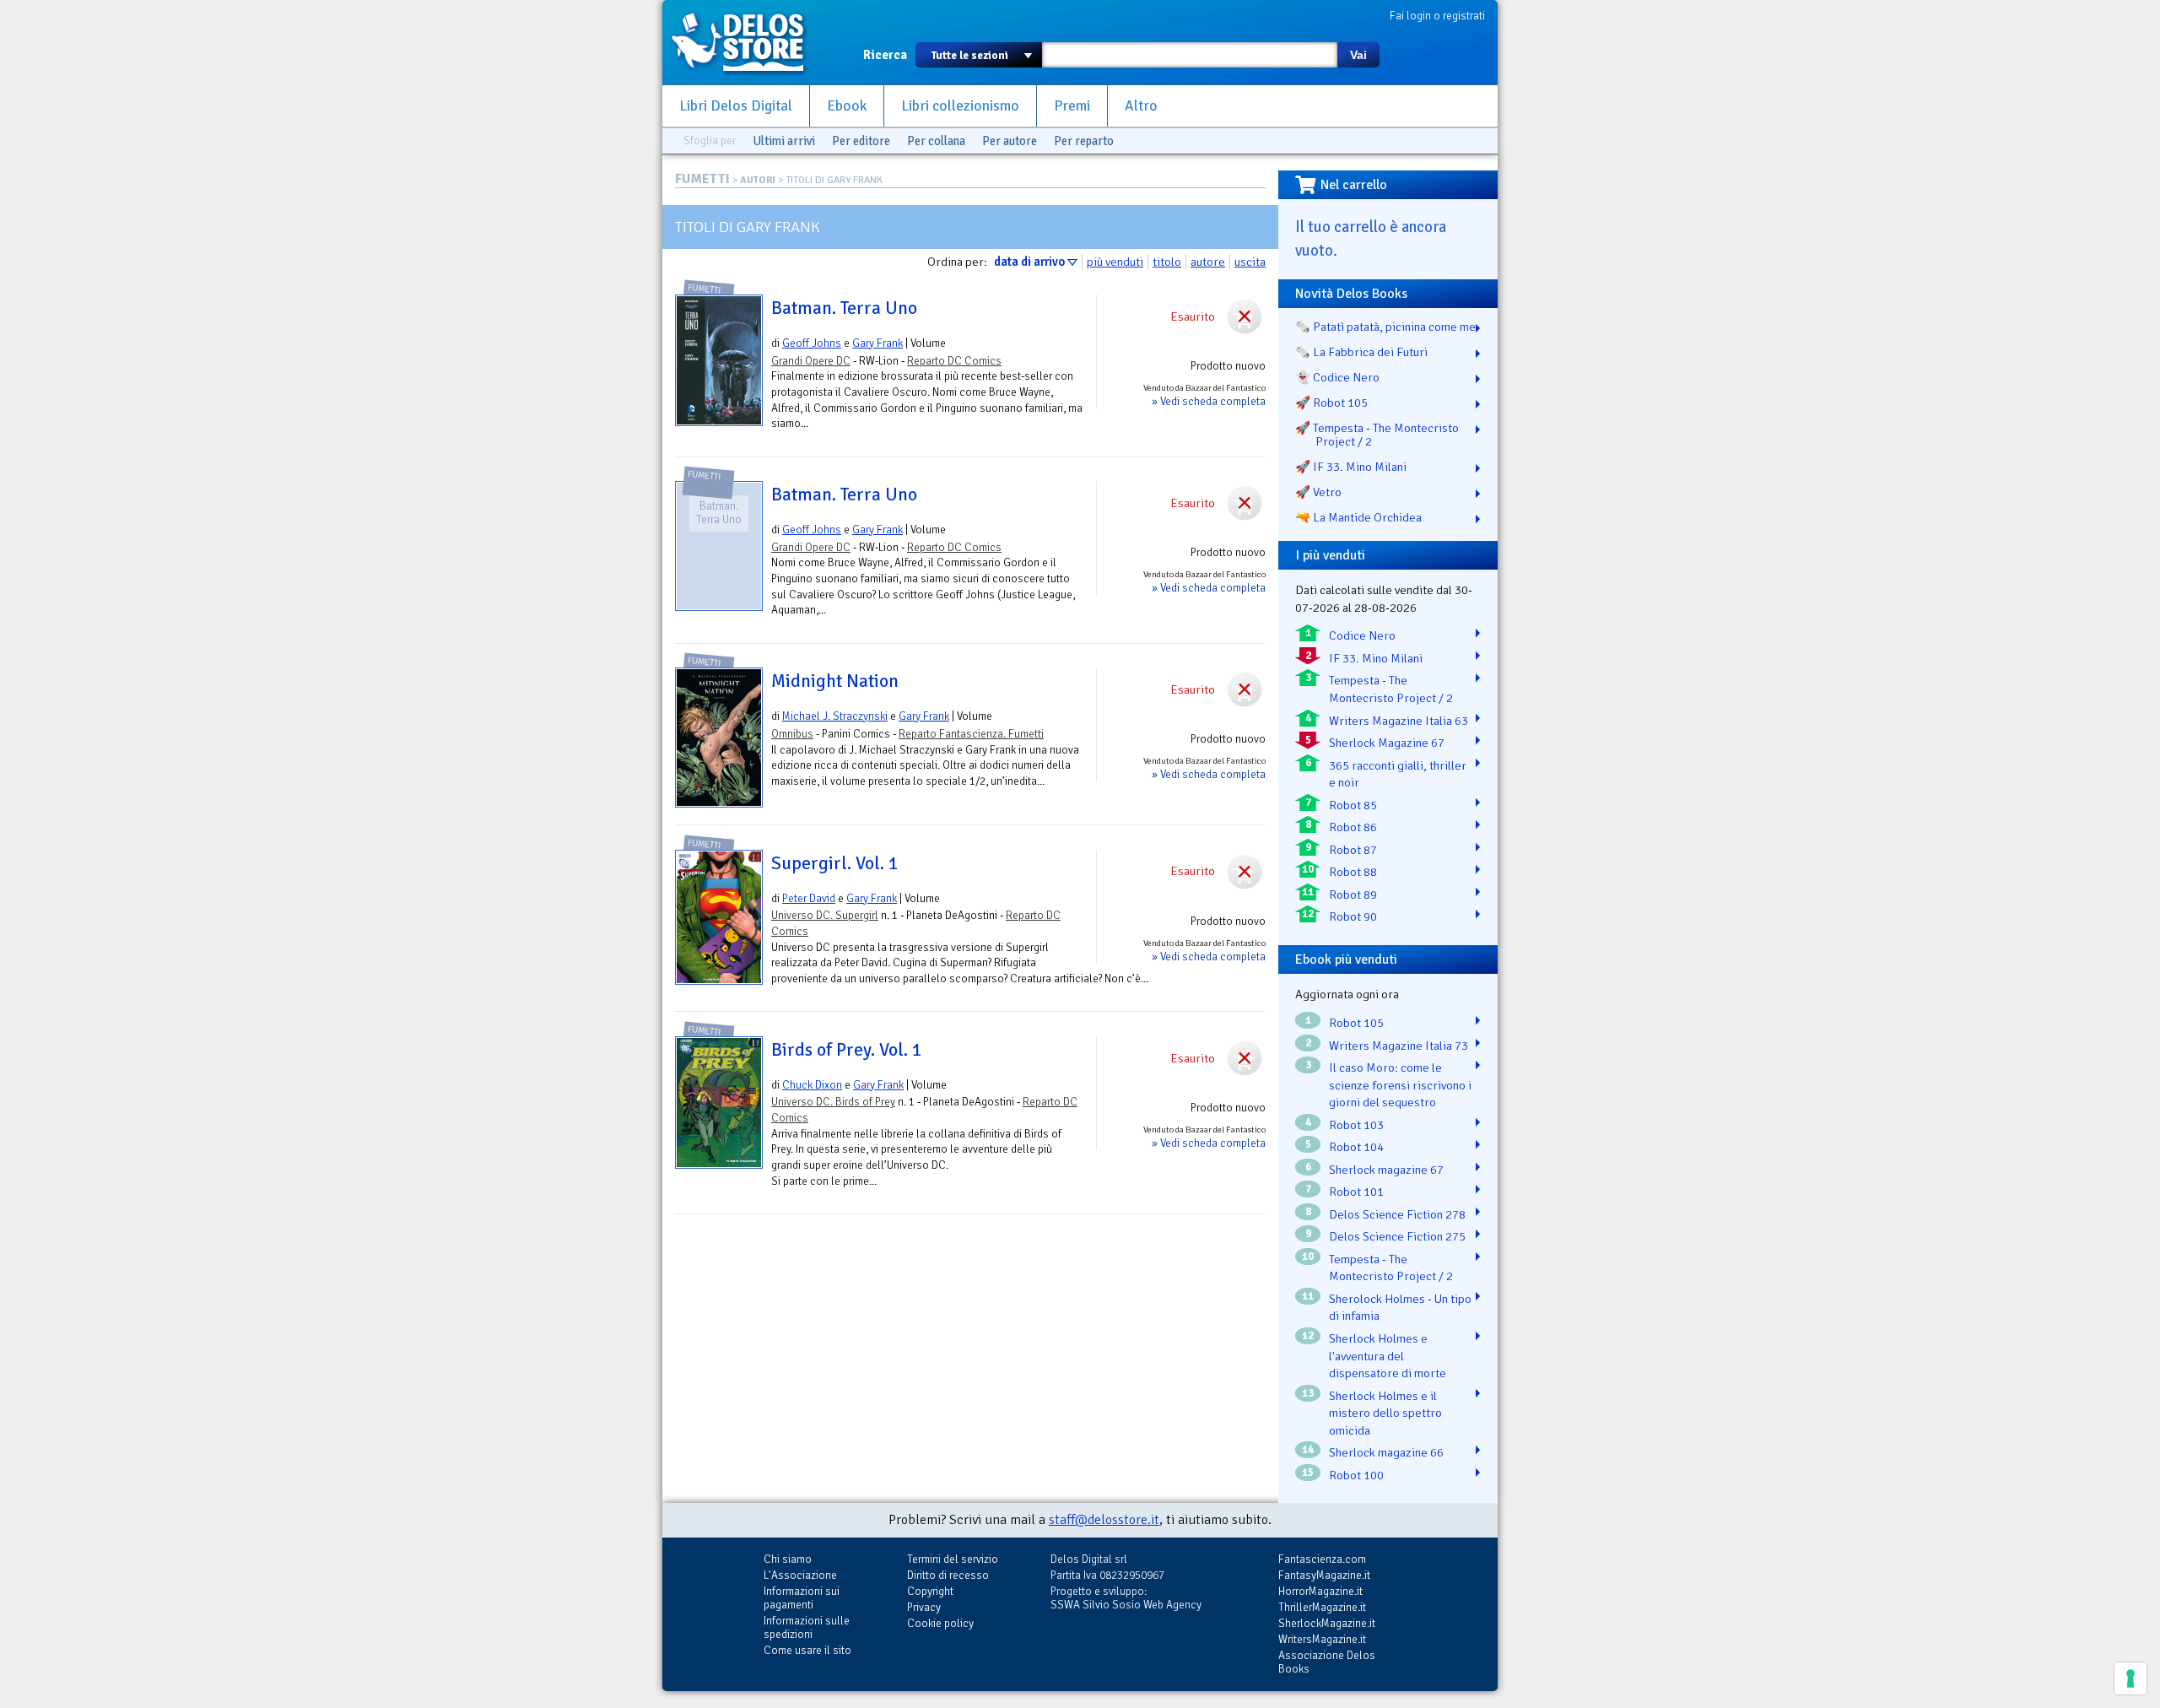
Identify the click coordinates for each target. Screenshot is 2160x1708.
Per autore (1010, 141)
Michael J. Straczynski (835, 716)
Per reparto (1084, 141)
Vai (1358, 55)
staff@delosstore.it (1104, 1520)
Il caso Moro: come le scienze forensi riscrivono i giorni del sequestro (1400, 1085)
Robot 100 (1356, 1475)
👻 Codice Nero (1337, 377)
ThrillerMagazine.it (1322, 1607)
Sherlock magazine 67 (1386, 1170)
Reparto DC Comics (954, 361)
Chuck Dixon (812, 1085)
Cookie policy (940, 1623)
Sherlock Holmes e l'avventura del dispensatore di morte (1388, 1356)
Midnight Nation (835, 681)
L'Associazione (800, 1575)
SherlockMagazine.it (1327, 1623)
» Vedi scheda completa (1209, 401)
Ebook (847, 106)
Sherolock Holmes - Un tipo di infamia (1400, 1308)
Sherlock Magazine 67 (1387, 743)
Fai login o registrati (1437, 16)
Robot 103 (1356, 1125)
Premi (1072, 106)
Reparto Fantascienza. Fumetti (971, 734)
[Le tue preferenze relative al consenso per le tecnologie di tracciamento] (2130, 1678)
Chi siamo (788, 1559)
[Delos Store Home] (747, 42)
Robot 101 (1356, 1192)
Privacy (924, 1607)
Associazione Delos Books (1327, 1662)
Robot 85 (1353, 805)
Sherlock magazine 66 (1386, 1452)
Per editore (861, 141)
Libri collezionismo (960, 106)
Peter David (809, 898)
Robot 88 (1353, 872)
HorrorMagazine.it (1320, 1591)
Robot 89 (1353, 895)
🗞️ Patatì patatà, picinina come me (1385, 327)
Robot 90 (1353, 916)
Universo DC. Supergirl (825, 915)
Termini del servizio (953, 1559)
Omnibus (792, 734)
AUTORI (758, 180)
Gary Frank (877, 343)
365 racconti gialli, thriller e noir (1398, 774)
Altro (1141, 106)
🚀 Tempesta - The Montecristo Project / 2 (1377, 435)
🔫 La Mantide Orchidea (1358, 517)
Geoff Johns (812, 343)
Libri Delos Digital (736, 106)
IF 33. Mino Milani (1376, 658)
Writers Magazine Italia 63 (1399, 721)
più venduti (1115, 262)
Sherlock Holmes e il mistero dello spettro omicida (1385, 1413)
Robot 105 (1356, 1023)
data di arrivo (1029, 262)
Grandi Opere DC (811, 361)
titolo (1167, 262)
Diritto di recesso (948, 1575)
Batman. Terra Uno (844, 308)
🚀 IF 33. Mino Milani (1351, 467)
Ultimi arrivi (784, 141)
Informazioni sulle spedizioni (807, 1627)
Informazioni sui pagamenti (802, 1598)
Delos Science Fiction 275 (1397, 1236)
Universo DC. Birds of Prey (833, 1102)
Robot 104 (1356, 1147)
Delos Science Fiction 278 (1397, 1214)
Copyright (930, 1591)
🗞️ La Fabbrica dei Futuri (1361, 352)
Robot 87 (1353, 850)
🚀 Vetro (1318, 492)
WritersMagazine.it (1322, 1639)
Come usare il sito (807, 1650)
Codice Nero (1362, 635)
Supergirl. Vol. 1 (835, 863)
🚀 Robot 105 (1331, 403)
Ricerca (885, 55)
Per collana (936, 141)
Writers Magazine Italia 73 (1399, 1046)
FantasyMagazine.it (1324, 1575)
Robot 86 (1353, 827)
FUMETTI (702, 179)
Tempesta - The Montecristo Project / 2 (1391, 689)
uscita (1250, 262)
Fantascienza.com (1322, 1559)
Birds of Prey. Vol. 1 (847, 1050)
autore (1208, 262)
